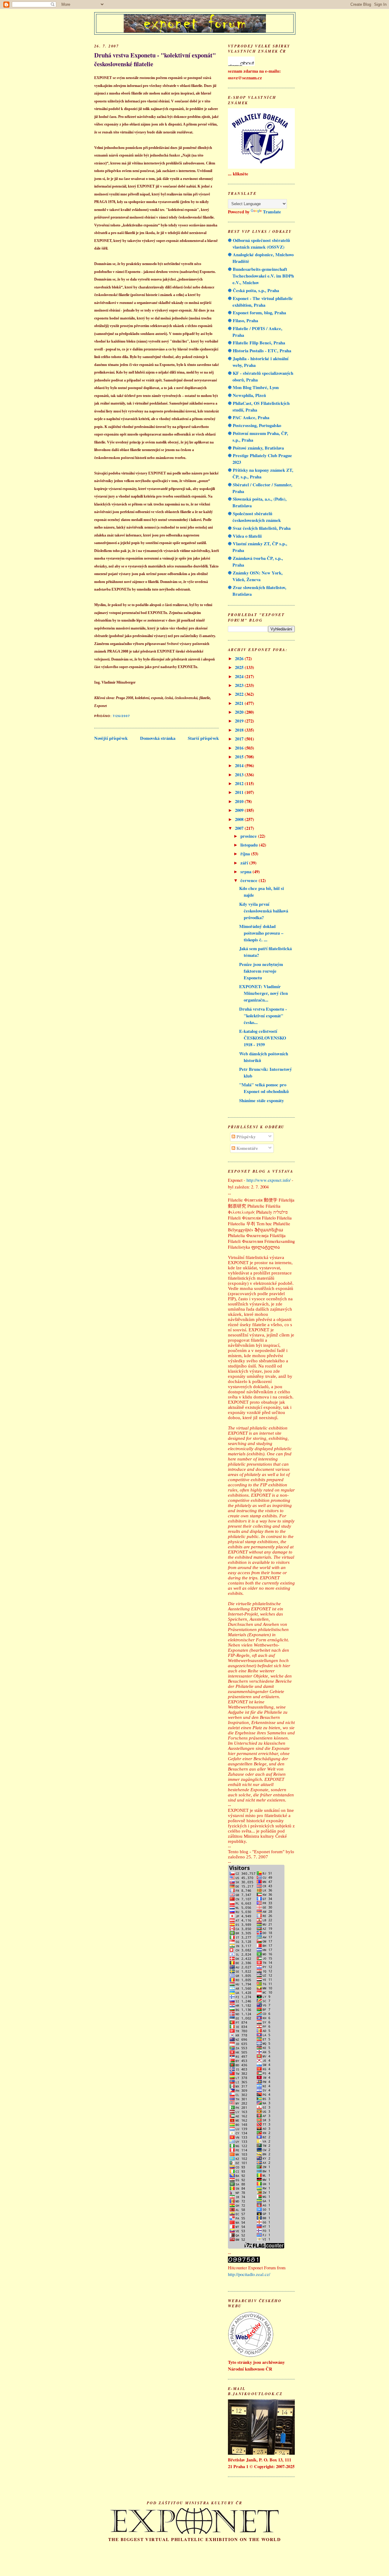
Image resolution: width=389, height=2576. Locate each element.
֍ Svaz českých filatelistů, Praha (259, 528)
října (246, 854)
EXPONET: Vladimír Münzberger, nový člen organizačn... (263, 993)
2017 (240, 739)
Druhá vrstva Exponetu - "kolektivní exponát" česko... (263, 1016)
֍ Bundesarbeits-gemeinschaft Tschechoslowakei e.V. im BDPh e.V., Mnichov (261, 276)
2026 (240, 659)
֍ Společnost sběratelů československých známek (254, 517)
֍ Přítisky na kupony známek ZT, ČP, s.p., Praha (261, 473)
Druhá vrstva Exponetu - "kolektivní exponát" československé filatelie (155, 60)
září (245, 863)
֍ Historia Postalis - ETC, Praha (260, 351)
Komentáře (247, 1148)
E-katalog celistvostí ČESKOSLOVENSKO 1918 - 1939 (263, 1038)
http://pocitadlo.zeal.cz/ (249, 2274)
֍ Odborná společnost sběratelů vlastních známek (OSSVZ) (259, 244)
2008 (240, 819)
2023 (240, 685)
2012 (240, 783)
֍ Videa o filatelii (245, 536)
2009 (240, 810)
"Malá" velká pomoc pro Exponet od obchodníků (264, 1088)
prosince (249, 836)
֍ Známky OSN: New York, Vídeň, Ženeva (255, 576)
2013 (240, 775)
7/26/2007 (121, 716)
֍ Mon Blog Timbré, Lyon (253, 387)
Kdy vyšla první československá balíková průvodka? (264, 911)
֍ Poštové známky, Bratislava (256, 448)
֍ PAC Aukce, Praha (249, 417)
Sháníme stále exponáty (262, 1100)
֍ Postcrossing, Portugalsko (255, 425)
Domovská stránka (158, 738)
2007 (240, 828)
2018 (240, 730)
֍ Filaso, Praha (243, 321)
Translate (272, 212)
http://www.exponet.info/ (269, 1180)
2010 (240, 801)
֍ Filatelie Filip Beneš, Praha (256, 343)
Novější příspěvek (111, 738)
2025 (240, 667)
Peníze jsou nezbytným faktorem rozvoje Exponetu (261, 971)
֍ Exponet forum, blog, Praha (257, 313)
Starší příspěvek (203, 738)
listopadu (250, 845)
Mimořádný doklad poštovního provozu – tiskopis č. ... (261, 933)
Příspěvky (245, 1137)
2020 (240, 712)
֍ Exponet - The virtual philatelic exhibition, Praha (260, 302)
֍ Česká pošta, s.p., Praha (253, 290)
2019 (240, 721)
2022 (240, 694)
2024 (240, 676)
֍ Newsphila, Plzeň (247, 395)
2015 (240, 757)
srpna (246, 872)
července (250, 880)
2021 (240, 703)
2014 (240, 766)
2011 (240, 792)
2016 (240, 748)
